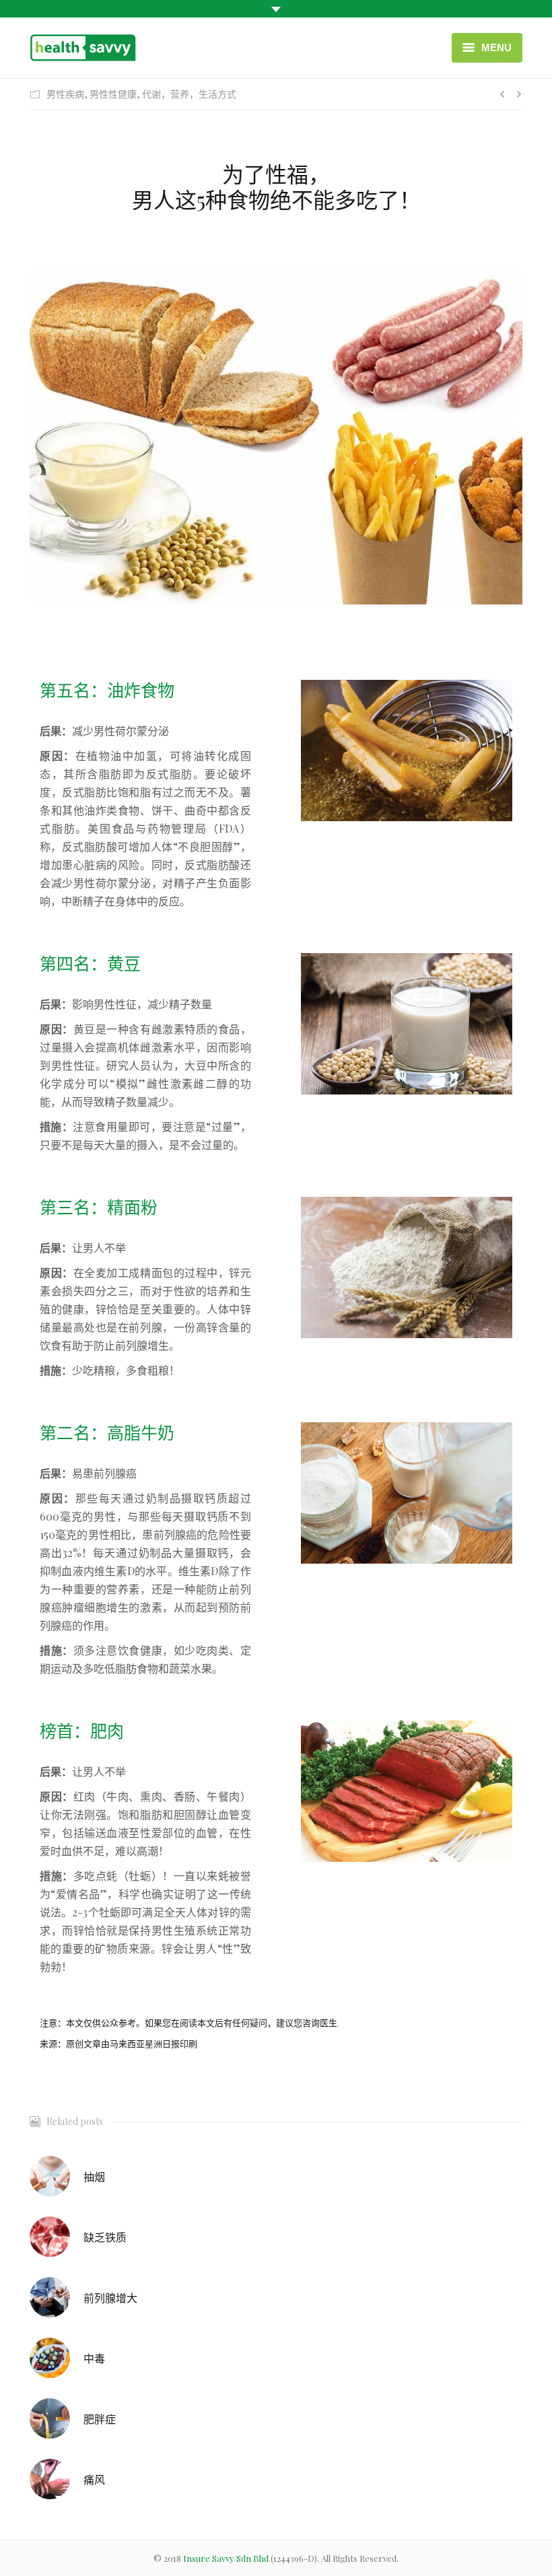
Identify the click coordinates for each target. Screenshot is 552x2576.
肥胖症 (100, 2419)
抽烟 (94, 2177)
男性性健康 (113, 94)
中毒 (94, 2358)
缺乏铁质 (105, 2237)
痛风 (94, 2479)
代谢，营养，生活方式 (189, 94)
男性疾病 (65, 94)
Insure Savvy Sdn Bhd (227, 2558)
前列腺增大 (110, 2298)
